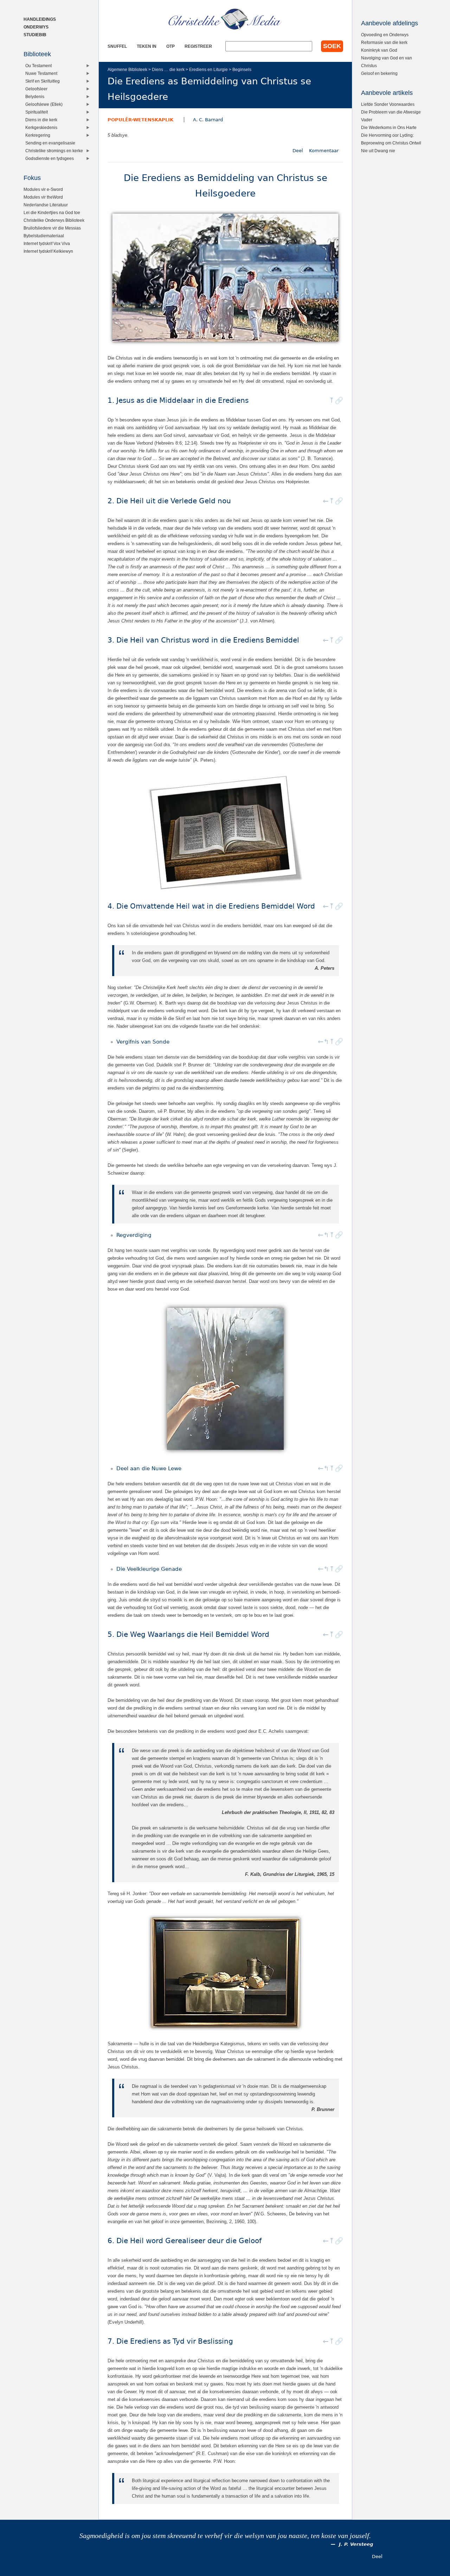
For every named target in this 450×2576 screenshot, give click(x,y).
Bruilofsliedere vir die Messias (52, 228)
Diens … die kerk (168, 69)
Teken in (147, 46)
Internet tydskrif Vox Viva (47, 243)
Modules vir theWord (43, 197)
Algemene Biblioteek (127, 69)
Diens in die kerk (41, 120)
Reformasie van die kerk (384, 42)
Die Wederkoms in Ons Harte (389, 127)
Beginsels (242, 69)
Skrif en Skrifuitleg (43, 81)
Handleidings (40, 19)
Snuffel (117, 46)
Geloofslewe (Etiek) (44, 104)
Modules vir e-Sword (43, 189)
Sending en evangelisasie (50, 143)
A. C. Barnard (208, 120)
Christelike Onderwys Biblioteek (54, 220)
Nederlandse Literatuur (46, 205)
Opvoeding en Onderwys (385, 35)
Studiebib (35, 35)
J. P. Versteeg (356, 2544)
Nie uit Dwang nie (378, 151)
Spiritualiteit (37, 112)
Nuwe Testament (41, 73)
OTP (171, 46)
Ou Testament (38, 66)
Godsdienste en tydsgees (50, 158)
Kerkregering (38, 135)
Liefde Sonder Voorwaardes (388, 104)
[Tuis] (225, 19)
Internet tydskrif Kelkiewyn (48, 251)
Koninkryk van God (379, 50)
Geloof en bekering (379, 73)
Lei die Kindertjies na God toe (52, 212)
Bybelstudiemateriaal (44, 236)
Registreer (198, 46)
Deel (298, 151)
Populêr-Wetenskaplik (140, 120)
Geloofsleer (36, 89)
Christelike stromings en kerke (54, 151)
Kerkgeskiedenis (41, 127)
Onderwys (36, 27)
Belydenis (35, 96)
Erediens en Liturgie (208, 69)
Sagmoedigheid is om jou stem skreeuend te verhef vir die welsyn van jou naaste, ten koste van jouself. (225, 2536)
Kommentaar (324, 151)
